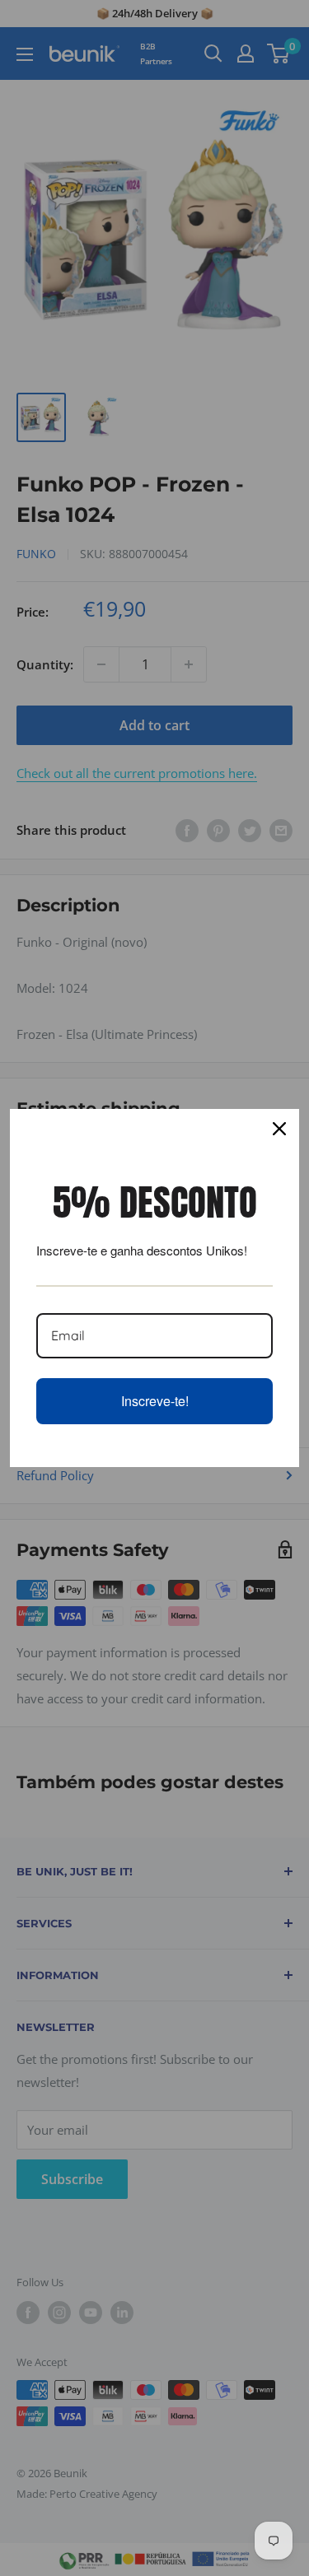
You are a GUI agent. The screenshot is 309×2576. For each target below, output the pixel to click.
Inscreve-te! (155, 1401)
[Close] (279, 1129)
